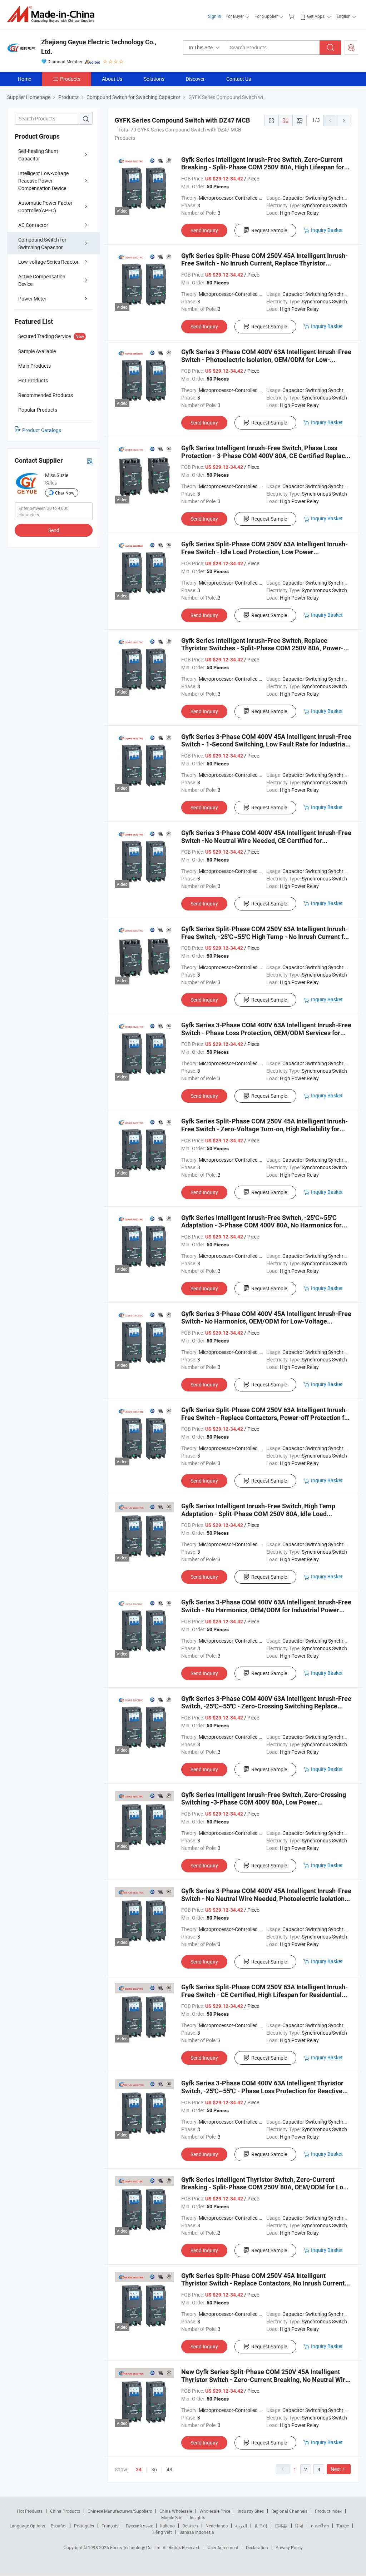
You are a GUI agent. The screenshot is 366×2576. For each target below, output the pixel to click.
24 (139, 2470)
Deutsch (190, 2526)
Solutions (154, 79)
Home (24, 79)
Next (336, 2469)
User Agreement (223, 2547)
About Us (112, 79)
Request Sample (269, 230)
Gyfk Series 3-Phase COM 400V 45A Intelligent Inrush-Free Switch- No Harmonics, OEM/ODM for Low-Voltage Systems (266, 1321)
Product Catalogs (42, 430)
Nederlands (217, 2526)
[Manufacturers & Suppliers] (53, 14)
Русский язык (139, 2526)
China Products (65, 2511)
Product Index (328, 2511)
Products (70, 79)
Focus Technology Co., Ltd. (136, 2547)
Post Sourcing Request (351, 48)
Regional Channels (289, 2511)
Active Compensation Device (42, 280)
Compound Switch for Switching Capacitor (42, 243)
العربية (241, 2526)
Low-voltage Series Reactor (48, 262)
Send (54, 530)
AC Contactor (33, 225)
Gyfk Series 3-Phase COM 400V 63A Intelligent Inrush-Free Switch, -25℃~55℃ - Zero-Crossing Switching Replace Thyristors (266, 1706)
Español (59, 2526)
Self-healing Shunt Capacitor (38, 155)
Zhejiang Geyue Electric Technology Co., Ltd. (99, 47)
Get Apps (316, 16)
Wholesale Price (215, 2511)
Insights (197, 2517)
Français (110, 2526)
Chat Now (65, 493)
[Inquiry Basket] (292, 16)
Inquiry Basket (327, 230)
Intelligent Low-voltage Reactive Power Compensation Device (43, 181)
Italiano (167, 2526)
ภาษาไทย (320, 2526)
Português (84, 2526)
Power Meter (32, 299)
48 (169, 2469)
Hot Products (30, 2511)
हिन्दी (299, 2526)
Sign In (215, 16)
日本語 (281, 2526)
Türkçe (343, 2526)
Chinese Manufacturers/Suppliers (120, 2511)
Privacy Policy (289, 2547)
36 (154, 2469)
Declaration (257, 2547)
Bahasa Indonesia (197, 2532)
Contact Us (239, 79)
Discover (195, 79)
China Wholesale (176, 2511)
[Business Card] (90, 461)
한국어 (261, 2526)
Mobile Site (172, 2517)
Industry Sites (251, 2511)
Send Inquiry (204, 230)
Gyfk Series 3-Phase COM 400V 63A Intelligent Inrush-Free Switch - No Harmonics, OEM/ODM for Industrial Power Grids (266, 1610)
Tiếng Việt (162, 2532)
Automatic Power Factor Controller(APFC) (45, 207)
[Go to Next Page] (344, 120)
